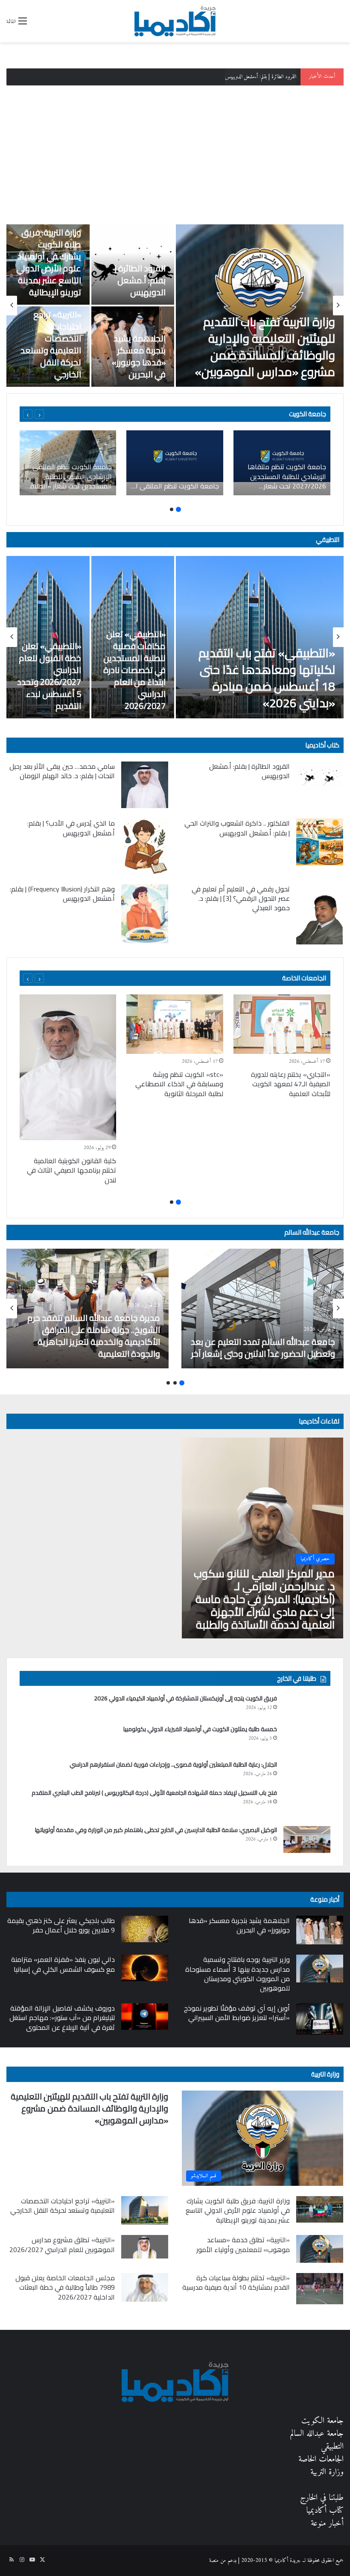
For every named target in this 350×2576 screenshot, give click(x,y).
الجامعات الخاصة (304, 978)
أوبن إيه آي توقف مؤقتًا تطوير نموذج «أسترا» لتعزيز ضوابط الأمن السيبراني (237, 2013)
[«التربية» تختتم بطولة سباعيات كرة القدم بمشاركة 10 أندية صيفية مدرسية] (320, 2289)
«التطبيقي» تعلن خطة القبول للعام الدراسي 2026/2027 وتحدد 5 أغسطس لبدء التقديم (49, 676)
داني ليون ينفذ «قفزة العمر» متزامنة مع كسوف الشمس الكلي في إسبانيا (63, 1964)
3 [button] (168, 1383)
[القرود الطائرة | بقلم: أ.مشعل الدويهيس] (320, 776)
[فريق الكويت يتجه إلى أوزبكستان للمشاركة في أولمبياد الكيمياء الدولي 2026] (307, 1707)
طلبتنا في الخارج (322, 2498)
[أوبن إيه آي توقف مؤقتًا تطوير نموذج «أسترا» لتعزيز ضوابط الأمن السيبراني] (320, 2019)
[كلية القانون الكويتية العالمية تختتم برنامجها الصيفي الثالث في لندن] (68, 1067)
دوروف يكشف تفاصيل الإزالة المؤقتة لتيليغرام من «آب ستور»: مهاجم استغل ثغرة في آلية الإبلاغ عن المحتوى (62, 2018)
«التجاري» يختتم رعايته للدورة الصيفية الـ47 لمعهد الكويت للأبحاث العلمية (291, 1084)
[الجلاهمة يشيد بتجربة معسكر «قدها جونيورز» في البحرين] (320, 1930)
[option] (175, 306)
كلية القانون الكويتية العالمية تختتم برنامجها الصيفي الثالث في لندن (71, 1170)
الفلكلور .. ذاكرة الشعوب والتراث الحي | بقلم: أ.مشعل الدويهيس (237, 828)
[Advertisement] (175, 152)
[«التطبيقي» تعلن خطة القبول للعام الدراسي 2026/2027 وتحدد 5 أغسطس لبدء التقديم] (48, 637)
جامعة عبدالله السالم (312, 1232)
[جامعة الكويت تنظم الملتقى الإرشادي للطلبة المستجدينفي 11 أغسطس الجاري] (175, 463)
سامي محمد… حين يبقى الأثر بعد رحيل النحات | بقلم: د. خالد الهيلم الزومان (62, 771)
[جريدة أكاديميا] (175, 21)
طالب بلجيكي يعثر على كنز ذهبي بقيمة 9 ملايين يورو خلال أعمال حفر (61, 1925)
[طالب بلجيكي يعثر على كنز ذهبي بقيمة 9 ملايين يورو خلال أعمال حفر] (145, 1929)
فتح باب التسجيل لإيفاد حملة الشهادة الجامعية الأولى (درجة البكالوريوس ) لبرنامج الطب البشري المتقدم (154, 1793)
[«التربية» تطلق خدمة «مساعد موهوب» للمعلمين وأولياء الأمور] (320, 2249)
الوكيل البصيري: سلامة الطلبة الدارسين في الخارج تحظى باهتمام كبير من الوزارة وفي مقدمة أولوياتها (156, 1830)
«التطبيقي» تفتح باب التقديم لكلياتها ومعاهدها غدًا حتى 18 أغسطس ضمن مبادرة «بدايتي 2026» (267, 678)
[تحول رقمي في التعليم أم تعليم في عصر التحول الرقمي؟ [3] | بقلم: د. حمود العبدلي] (320, 914)
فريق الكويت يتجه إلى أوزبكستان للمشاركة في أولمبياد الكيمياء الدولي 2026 (185, 1698)
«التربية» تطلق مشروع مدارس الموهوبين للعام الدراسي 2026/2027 (62, 2244)
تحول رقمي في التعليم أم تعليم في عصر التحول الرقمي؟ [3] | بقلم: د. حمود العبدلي (241, 898)
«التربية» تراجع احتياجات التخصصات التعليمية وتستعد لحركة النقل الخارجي (51, 344)
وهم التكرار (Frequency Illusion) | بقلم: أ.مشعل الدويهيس (62, 894)
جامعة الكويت (322, 2421)
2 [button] (172, 509)
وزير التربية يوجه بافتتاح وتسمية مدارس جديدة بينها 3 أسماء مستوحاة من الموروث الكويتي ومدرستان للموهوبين (238, 1974)
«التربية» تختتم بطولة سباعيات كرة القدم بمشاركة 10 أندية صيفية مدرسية (236, 2282)
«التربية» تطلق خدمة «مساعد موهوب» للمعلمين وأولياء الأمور (243, 2244)
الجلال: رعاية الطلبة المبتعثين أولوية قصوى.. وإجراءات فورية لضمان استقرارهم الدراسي (173, 1764)
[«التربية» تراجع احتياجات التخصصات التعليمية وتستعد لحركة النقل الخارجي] (145, 2211)
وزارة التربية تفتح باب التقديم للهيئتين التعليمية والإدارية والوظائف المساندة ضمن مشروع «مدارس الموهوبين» (265, 347)
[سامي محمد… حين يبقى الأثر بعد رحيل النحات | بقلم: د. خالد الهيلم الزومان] (145, 785)
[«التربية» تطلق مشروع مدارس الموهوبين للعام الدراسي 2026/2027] (145, 2247)
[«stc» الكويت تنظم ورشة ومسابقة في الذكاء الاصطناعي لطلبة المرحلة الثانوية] (175, 1024)
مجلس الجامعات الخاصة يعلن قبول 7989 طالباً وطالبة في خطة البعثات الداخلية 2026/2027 (65, 2287)
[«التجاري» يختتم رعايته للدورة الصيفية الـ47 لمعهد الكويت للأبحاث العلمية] (282, 1024)
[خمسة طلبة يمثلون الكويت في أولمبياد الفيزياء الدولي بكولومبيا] (307, 1740)
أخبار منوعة (327, 2524)
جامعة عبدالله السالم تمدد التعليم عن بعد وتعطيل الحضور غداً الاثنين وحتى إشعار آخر (263, 1348)
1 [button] (178, 509)
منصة (214, 2560)
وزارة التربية (325, 2074)
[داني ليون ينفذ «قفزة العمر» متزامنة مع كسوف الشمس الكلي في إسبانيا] (145, 1968)
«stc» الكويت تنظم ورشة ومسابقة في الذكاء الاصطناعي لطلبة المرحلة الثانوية (179, 1084)
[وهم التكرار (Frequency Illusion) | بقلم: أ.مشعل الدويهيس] (145, 914)
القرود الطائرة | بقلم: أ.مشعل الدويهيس (140, 280)
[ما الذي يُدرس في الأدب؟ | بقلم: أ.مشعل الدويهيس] (145, 846)
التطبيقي (328, 540)
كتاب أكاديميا (322, 745)
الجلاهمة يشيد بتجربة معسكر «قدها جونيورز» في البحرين (139, 356)
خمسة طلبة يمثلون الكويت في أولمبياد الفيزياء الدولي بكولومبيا (200, 1729)
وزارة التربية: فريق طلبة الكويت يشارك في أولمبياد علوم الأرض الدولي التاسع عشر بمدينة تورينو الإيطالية (202, 77)
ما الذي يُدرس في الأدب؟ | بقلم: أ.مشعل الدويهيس (71, 828)
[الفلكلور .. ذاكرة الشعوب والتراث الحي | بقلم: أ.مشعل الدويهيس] (320, 842)
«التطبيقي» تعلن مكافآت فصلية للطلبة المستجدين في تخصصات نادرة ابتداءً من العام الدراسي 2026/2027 (134, 670)
